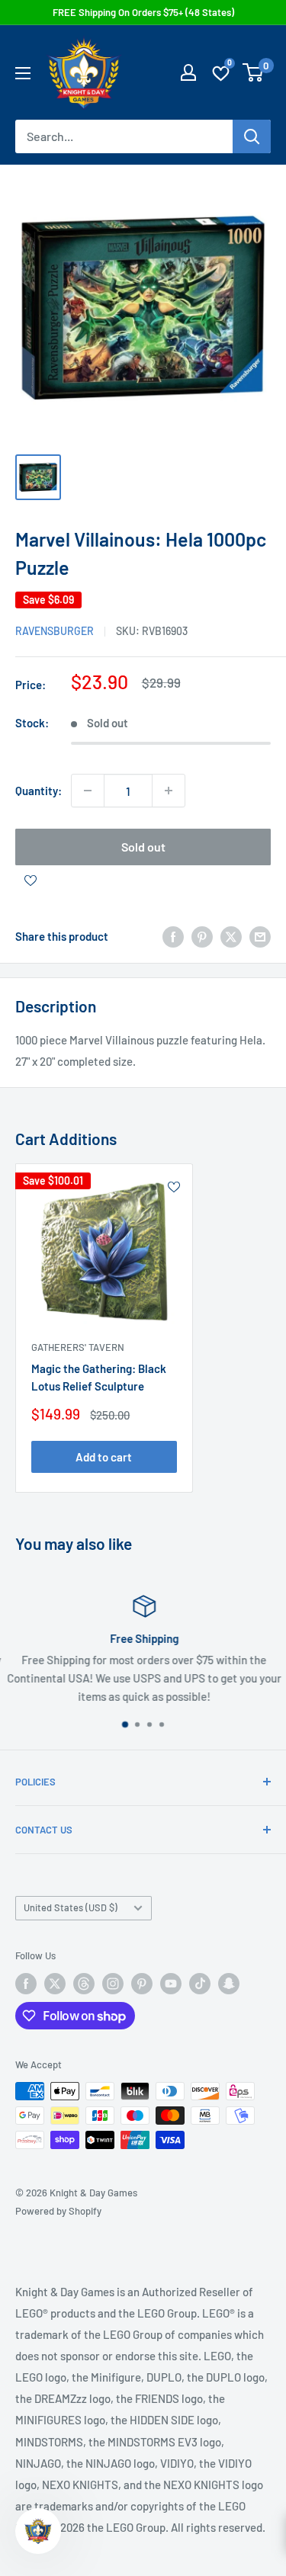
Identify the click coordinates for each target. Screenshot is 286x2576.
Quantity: (39, 791)
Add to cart (104, 1457)
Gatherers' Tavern (78, 1347)
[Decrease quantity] (88, 791)
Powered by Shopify (58, 2211)
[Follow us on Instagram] (113, 1984)
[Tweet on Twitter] (231, 936)
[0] (254, 72)
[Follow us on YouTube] (171, 1984)
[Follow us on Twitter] (55, 1984)
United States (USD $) (71, 1907)
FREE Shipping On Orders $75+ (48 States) (143, 12)
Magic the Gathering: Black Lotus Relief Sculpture (99, 1377)
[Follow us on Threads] (84, 1984)
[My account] (188, 72)
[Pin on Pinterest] (202, 936)
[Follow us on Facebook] (26, 1984)
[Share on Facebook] (173, 936)
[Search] (252, 136)
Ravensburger (55, 631)
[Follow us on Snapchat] (229, 1984)
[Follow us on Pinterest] (142, 1984)
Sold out (143, 847)
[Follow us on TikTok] (200, 1984)
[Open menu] (23, 73)
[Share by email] (260, 936)
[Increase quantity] (169, 791)
